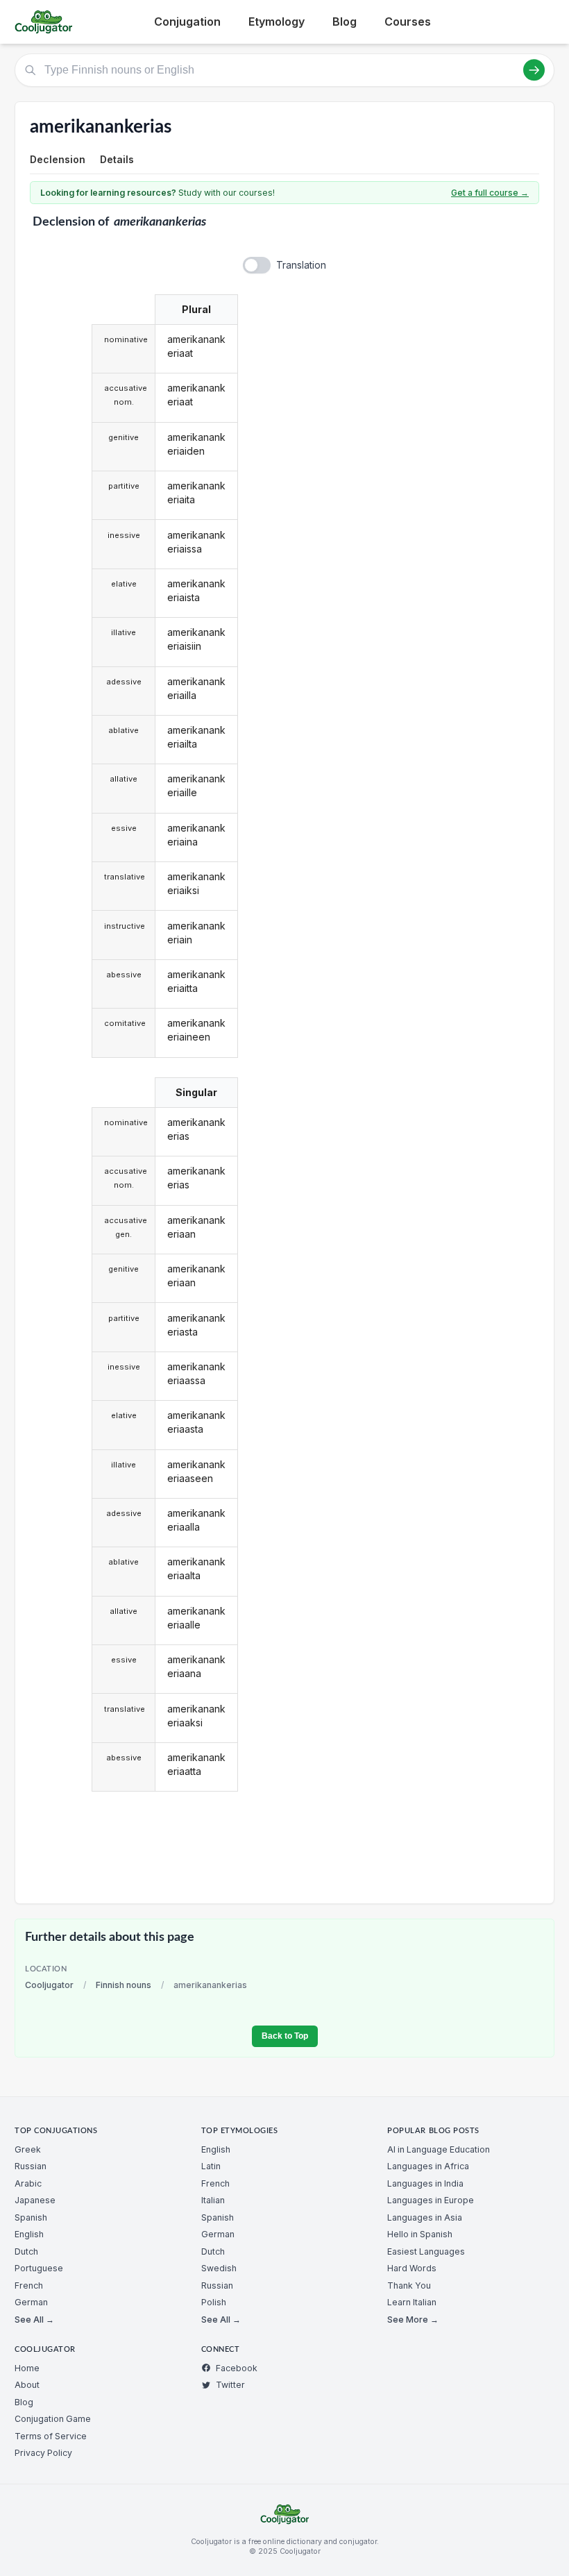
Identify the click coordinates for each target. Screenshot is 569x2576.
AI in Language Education (439, 2149)
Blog (345, 22)
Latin (211, 2166)
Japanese (35, 2200)
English (29, 2234)
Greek (28, 2149)
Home (27, 2368)
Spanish (31, 2217)
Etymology (277, 22)
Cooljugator (49, 1985)
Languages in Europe (431, 2200)
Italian (213, 2200)
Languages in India (425, 2183)
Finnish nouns (124, 1985)
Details (117, 159)
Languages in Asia (425, 2217)
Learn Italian (412, 2302)
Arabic (28, 2183)
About (27, 2385)
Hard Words (412, 2268)
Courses (408, 22)
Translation (301, 265)
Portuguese (39, 2268)
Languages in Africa (428, 2166)
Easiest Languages (426, 2251)
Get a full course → (490, 193)
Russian (31, 2166)
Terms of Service (51, 2436)
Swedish (219, 2268)
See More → (413, 2320)
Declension (58, 159)
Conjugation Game (53, 2419)
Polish (214, 2302)
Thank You (409, 2285)
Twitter (230, 2385)
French (29, 2285)
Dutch (26, 2251)
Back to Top (285, 2036)
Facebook (237, 2368)
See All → (34, 2320)
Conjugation (187, 22)
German (31, 2302)
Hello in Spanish (420, 2234)
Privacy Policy (43, 2453)
